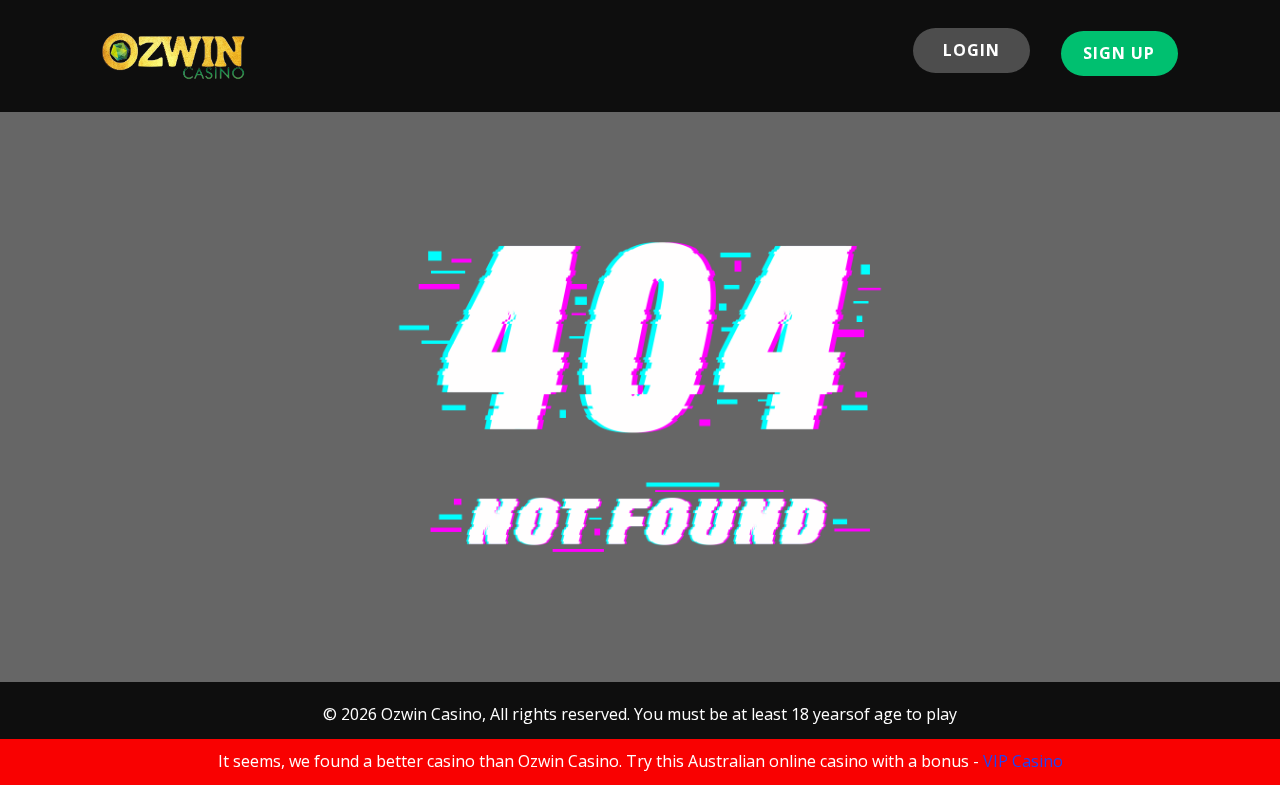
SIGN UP (1119, 53)
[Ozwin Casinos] (174, 55)
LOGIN (971, 50)
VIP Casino (1023, 761)
